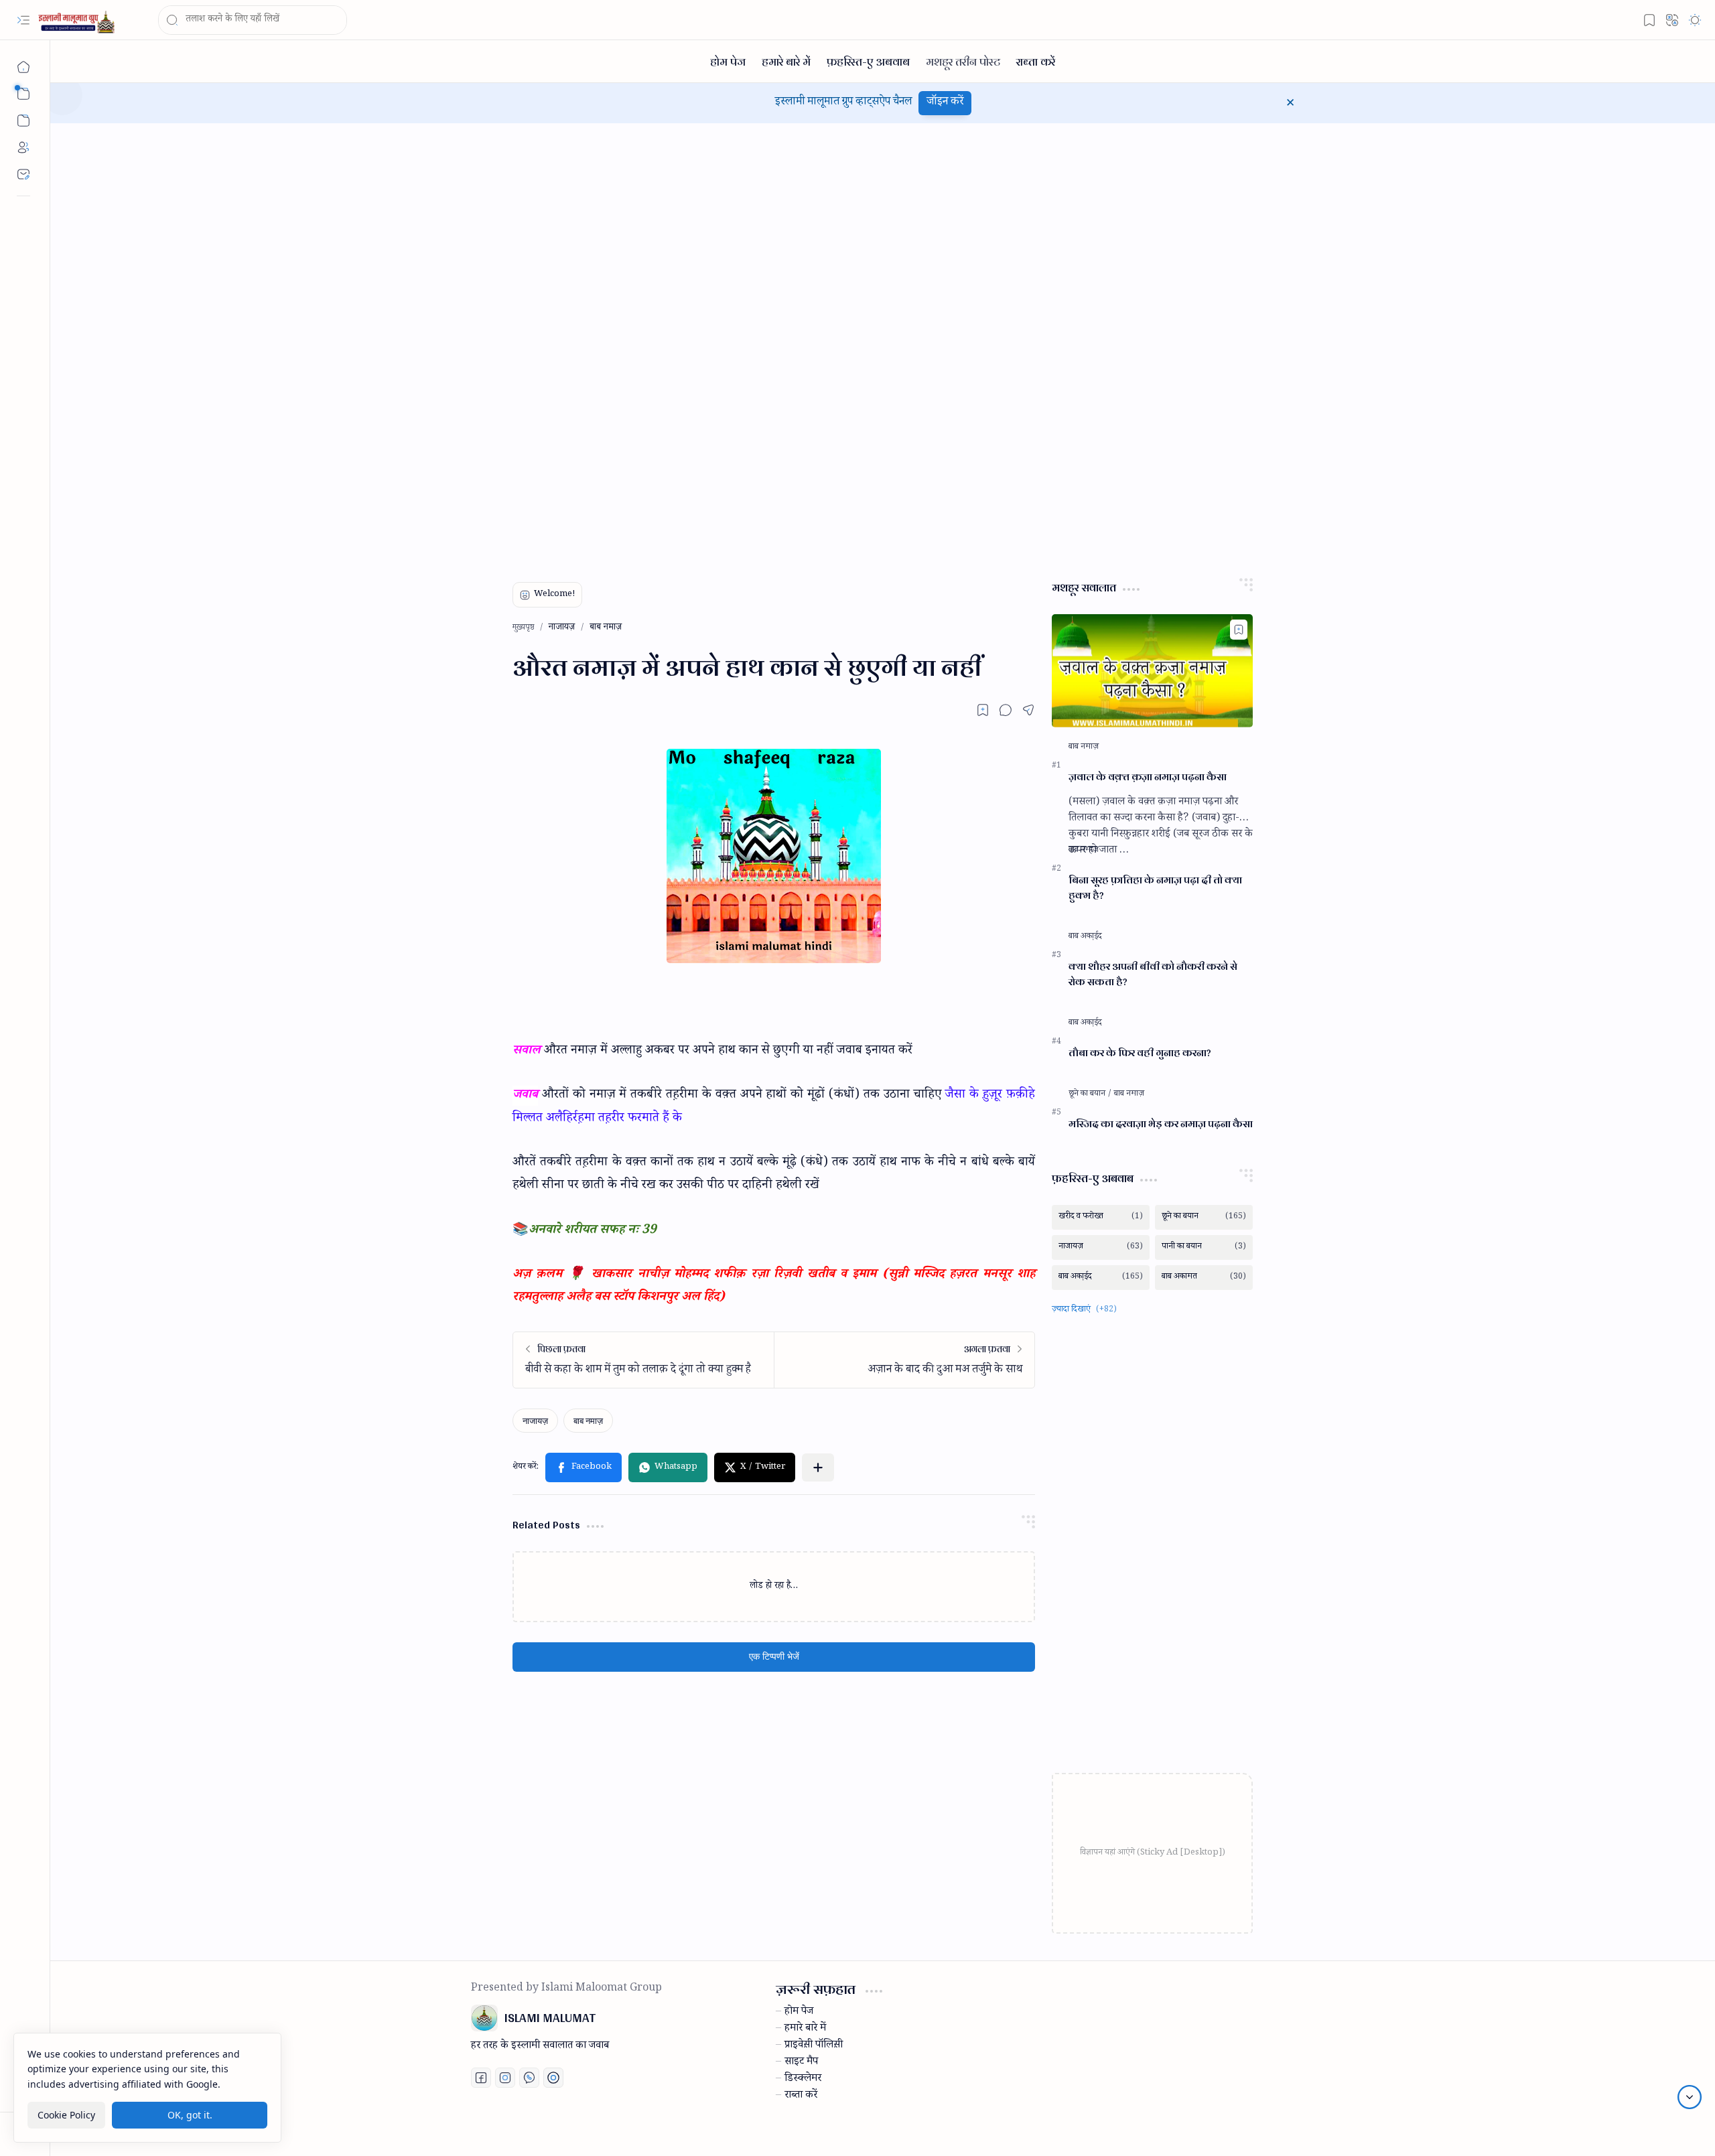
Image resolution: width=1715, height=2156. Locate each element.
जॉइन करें (945, 103)
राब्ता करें (801, 2096)
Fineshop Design (1255, 2130)
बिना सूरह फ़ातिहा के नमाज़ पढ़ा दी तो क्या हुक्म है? (1155, 888)
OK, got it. (190, 2115)
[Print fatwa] (553, 2078)
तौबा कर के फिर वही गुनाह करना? (1140, 1053)
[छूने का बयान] (1090, 1094)
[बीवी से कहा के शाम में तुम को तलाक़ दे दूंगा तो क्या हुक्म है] (643, 1360)
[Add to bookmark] (1239, 630)
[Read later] (983, 710)
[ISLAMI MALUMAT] (78, 20)
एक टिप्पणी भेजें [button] (774, 1657)
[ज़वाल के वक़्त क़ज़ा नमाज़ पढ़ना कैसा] (1152, 671)
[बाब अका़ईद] (1085, 937)
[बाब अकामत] (1204, 1278)
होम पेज (799, 2013)
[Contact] (23, 174)
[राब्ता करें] (1036, 61)
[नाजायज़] (535, 1421)
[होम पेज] (728, 61)
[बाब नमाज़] (588, 1421)
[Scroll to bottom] (1690, 2097)
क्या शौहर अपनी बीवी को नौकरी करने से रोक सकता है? (1153, 975)
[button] (23, 20)
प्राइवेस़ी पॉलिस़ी (814, 2046)
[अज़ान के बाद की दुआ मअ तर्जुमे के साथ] (904, 1360)
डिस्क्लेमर (803, 2080)
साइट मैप (801, 2063)
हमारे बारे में (805, 2029)
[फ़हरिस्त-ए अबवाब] (868, 61)
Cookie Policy (66, 2115)
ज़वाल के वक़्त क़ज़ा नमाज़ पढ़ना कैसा (1148, 777)
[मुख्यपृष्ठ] (23, 67)
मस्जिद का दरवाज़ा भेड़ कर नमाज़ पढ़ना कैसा (1161, 1124)
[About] (23, 147)
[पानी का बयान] (1204, 1247)
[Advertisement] (571, 344)
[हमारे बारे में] (786, 61)
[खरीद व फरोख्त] (1101, 1217)
